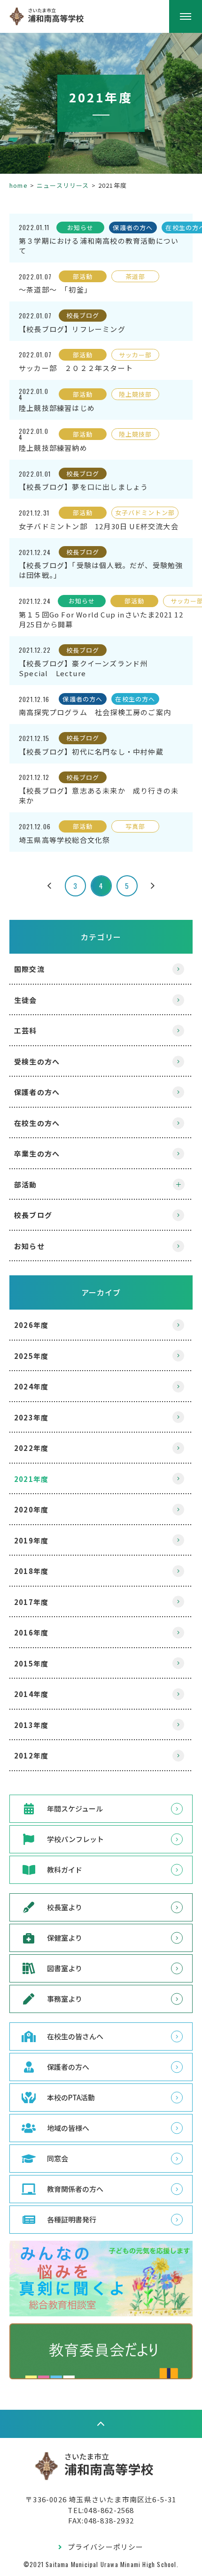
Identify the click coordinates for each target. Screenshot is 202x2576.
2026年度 (31, 1325)
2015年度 (31, 1663)
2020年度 (31, 1509)
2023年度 (31, 1417)
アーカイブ (101, 1292)
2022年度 (31, 1448)
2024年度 (31, 1386)
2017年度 (31, 1602)
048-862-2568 (109, 2510)
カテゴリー (101, 937)
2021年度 (31, 1479)
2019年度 (31, 1540)
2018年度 (31, 1571)
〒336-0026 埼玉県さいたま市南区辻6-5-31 (101, 2499)
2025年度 (31, 1356)
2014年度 (31, 1694)
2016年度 (31, 1632)
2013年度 (31, 1725)
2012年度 (31, 1755)
